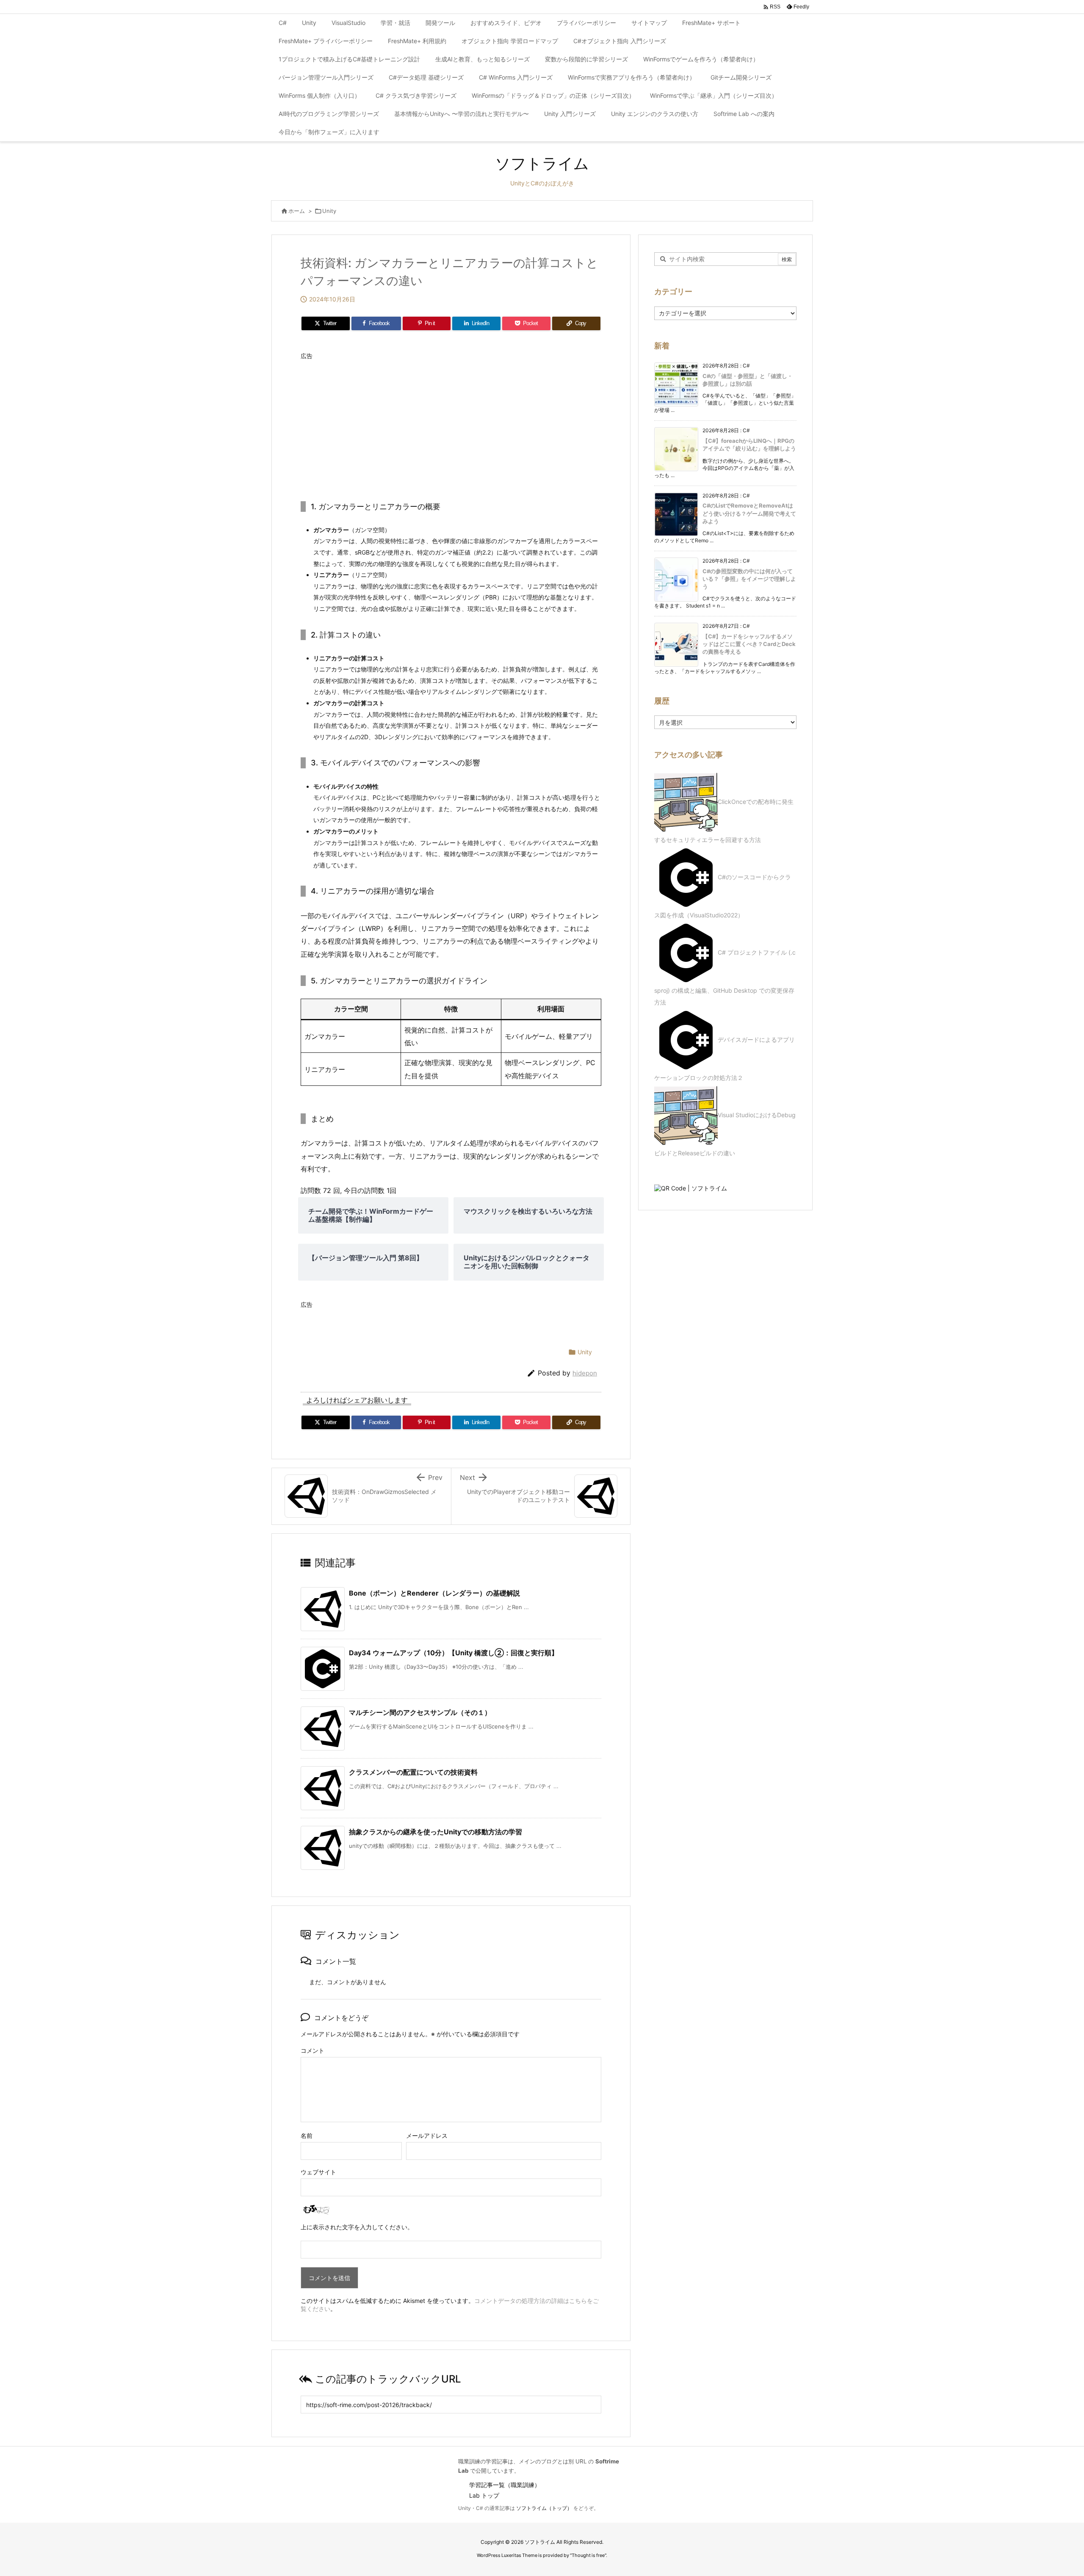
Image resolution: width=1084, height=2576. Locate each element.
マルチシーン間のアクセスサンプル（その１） (420, 1712)
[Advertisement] (451, 423)
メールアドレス (427, 2136)
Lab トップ (484, 2495)
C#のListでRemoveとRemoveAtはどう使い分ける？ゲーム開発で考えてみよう (749, 513)
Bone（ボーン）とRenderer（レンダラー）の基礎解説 (434, 1593)
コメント (312, 2050)
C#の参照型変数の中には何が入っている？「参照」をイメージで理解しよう (749, 579)
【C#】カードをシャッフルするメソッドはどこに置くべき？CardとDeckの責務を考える (749, 644)
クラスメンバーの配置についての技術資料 (413, 1772)
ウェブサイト (318, 2172)
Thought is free (588, 2555)
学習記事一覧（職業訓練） (505, 2485)
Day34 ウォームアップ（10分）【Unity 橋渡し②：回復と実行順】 (454, 1653)
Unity (329, 211)
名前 (307, 2136)
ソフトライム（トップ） (544, 2508)
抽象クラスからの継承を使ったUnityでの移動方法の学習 (436, 1832)
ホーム (297, 211)
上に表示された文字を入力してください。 (357, 2227)
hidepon (585, 1373)
